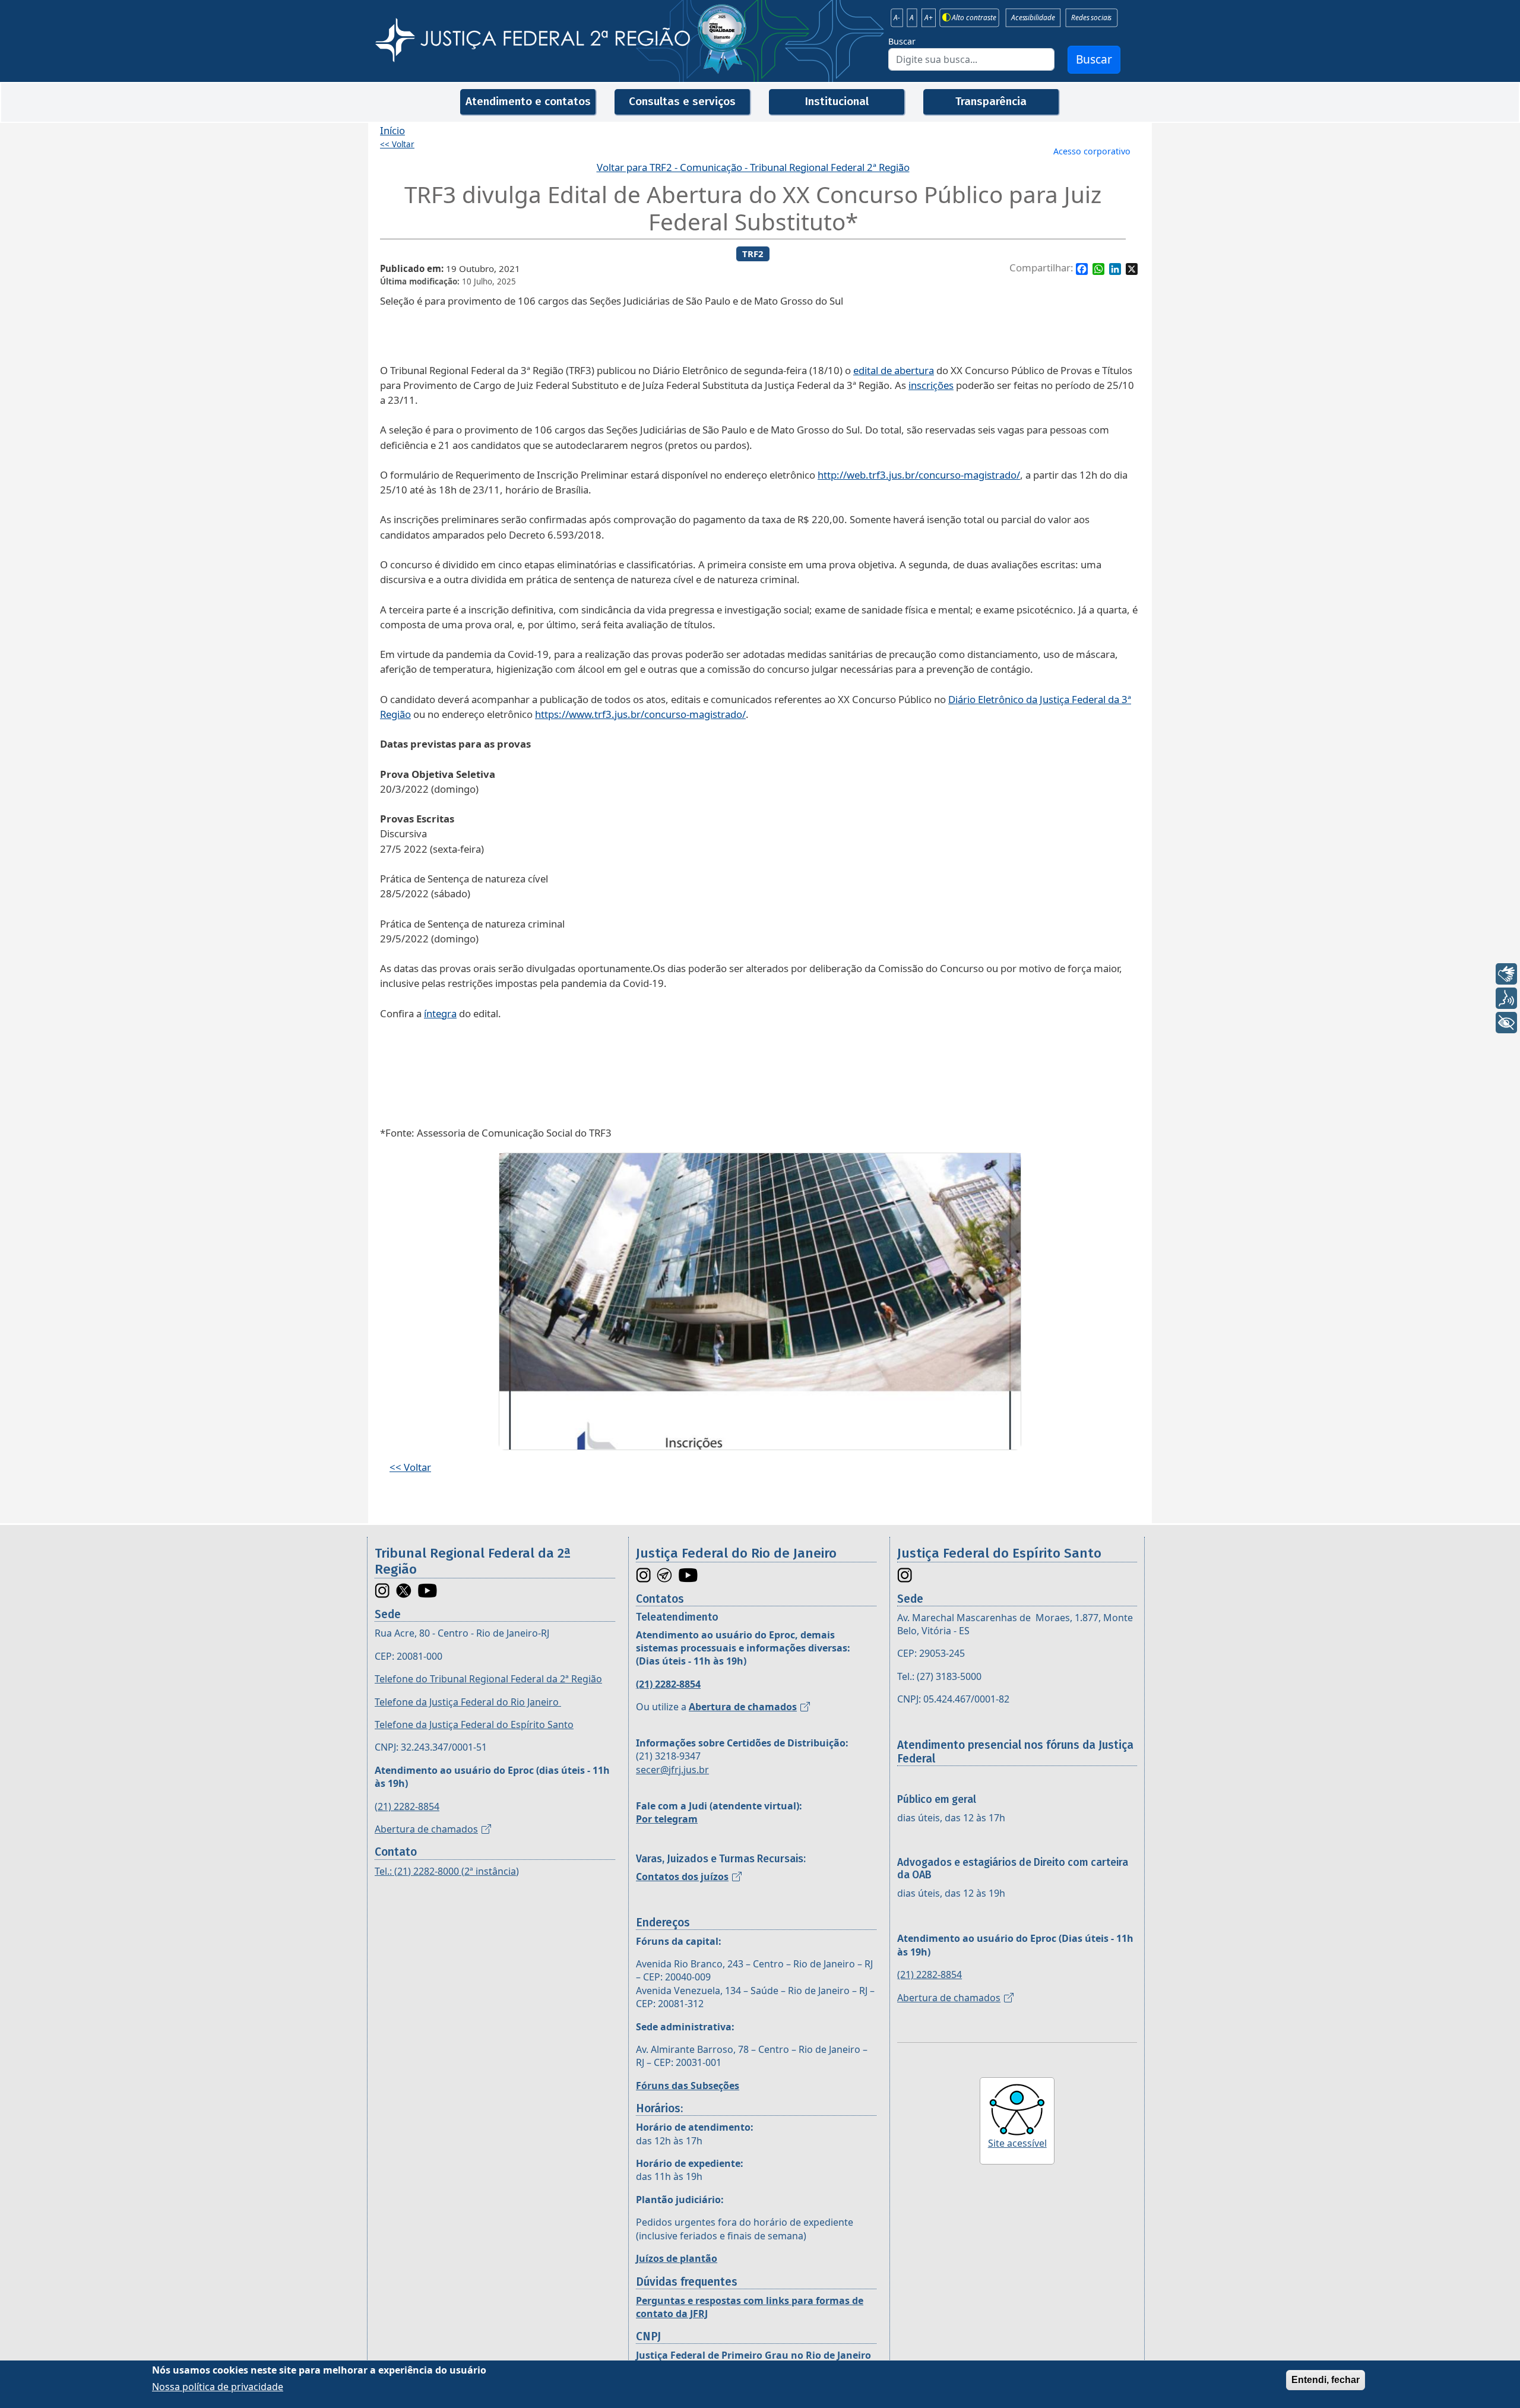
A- (897, 18)
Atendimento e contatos (528, 101)
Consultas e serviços (682, 101)
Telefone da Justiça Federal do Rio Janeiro (468, 1702)
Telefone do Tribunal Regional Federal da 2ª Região (488, 1679)
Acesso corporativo (1092, 151)
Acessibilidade (1033, 18)
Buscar (902, 41)
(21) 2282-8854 (407, 1806)
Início (392, 130)
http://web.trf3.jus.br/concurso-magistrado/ (919, 475)
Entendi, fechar (1326, 2380)
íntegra (440, 1013)
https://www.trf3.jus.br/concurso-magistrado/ (640, 714)
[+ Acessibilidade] (1506, 1023)
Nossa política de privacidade (218, 2387)
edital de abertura (894, 370)
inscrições (931, 385)
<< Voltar (397, 144)
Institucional (837, 101)
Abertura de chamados (426, 1829)
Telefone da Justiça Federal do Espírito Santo (474, 1724)
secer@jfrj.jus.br (672, 1770)
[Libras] (1506, 974)
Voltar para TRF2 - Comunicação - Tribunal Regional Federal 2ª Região (753, 167)
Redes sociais (1091, 18)
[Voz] (1506, 998)
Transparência (991, 101)
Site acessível (1017, 2143)
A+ (929, 18)
